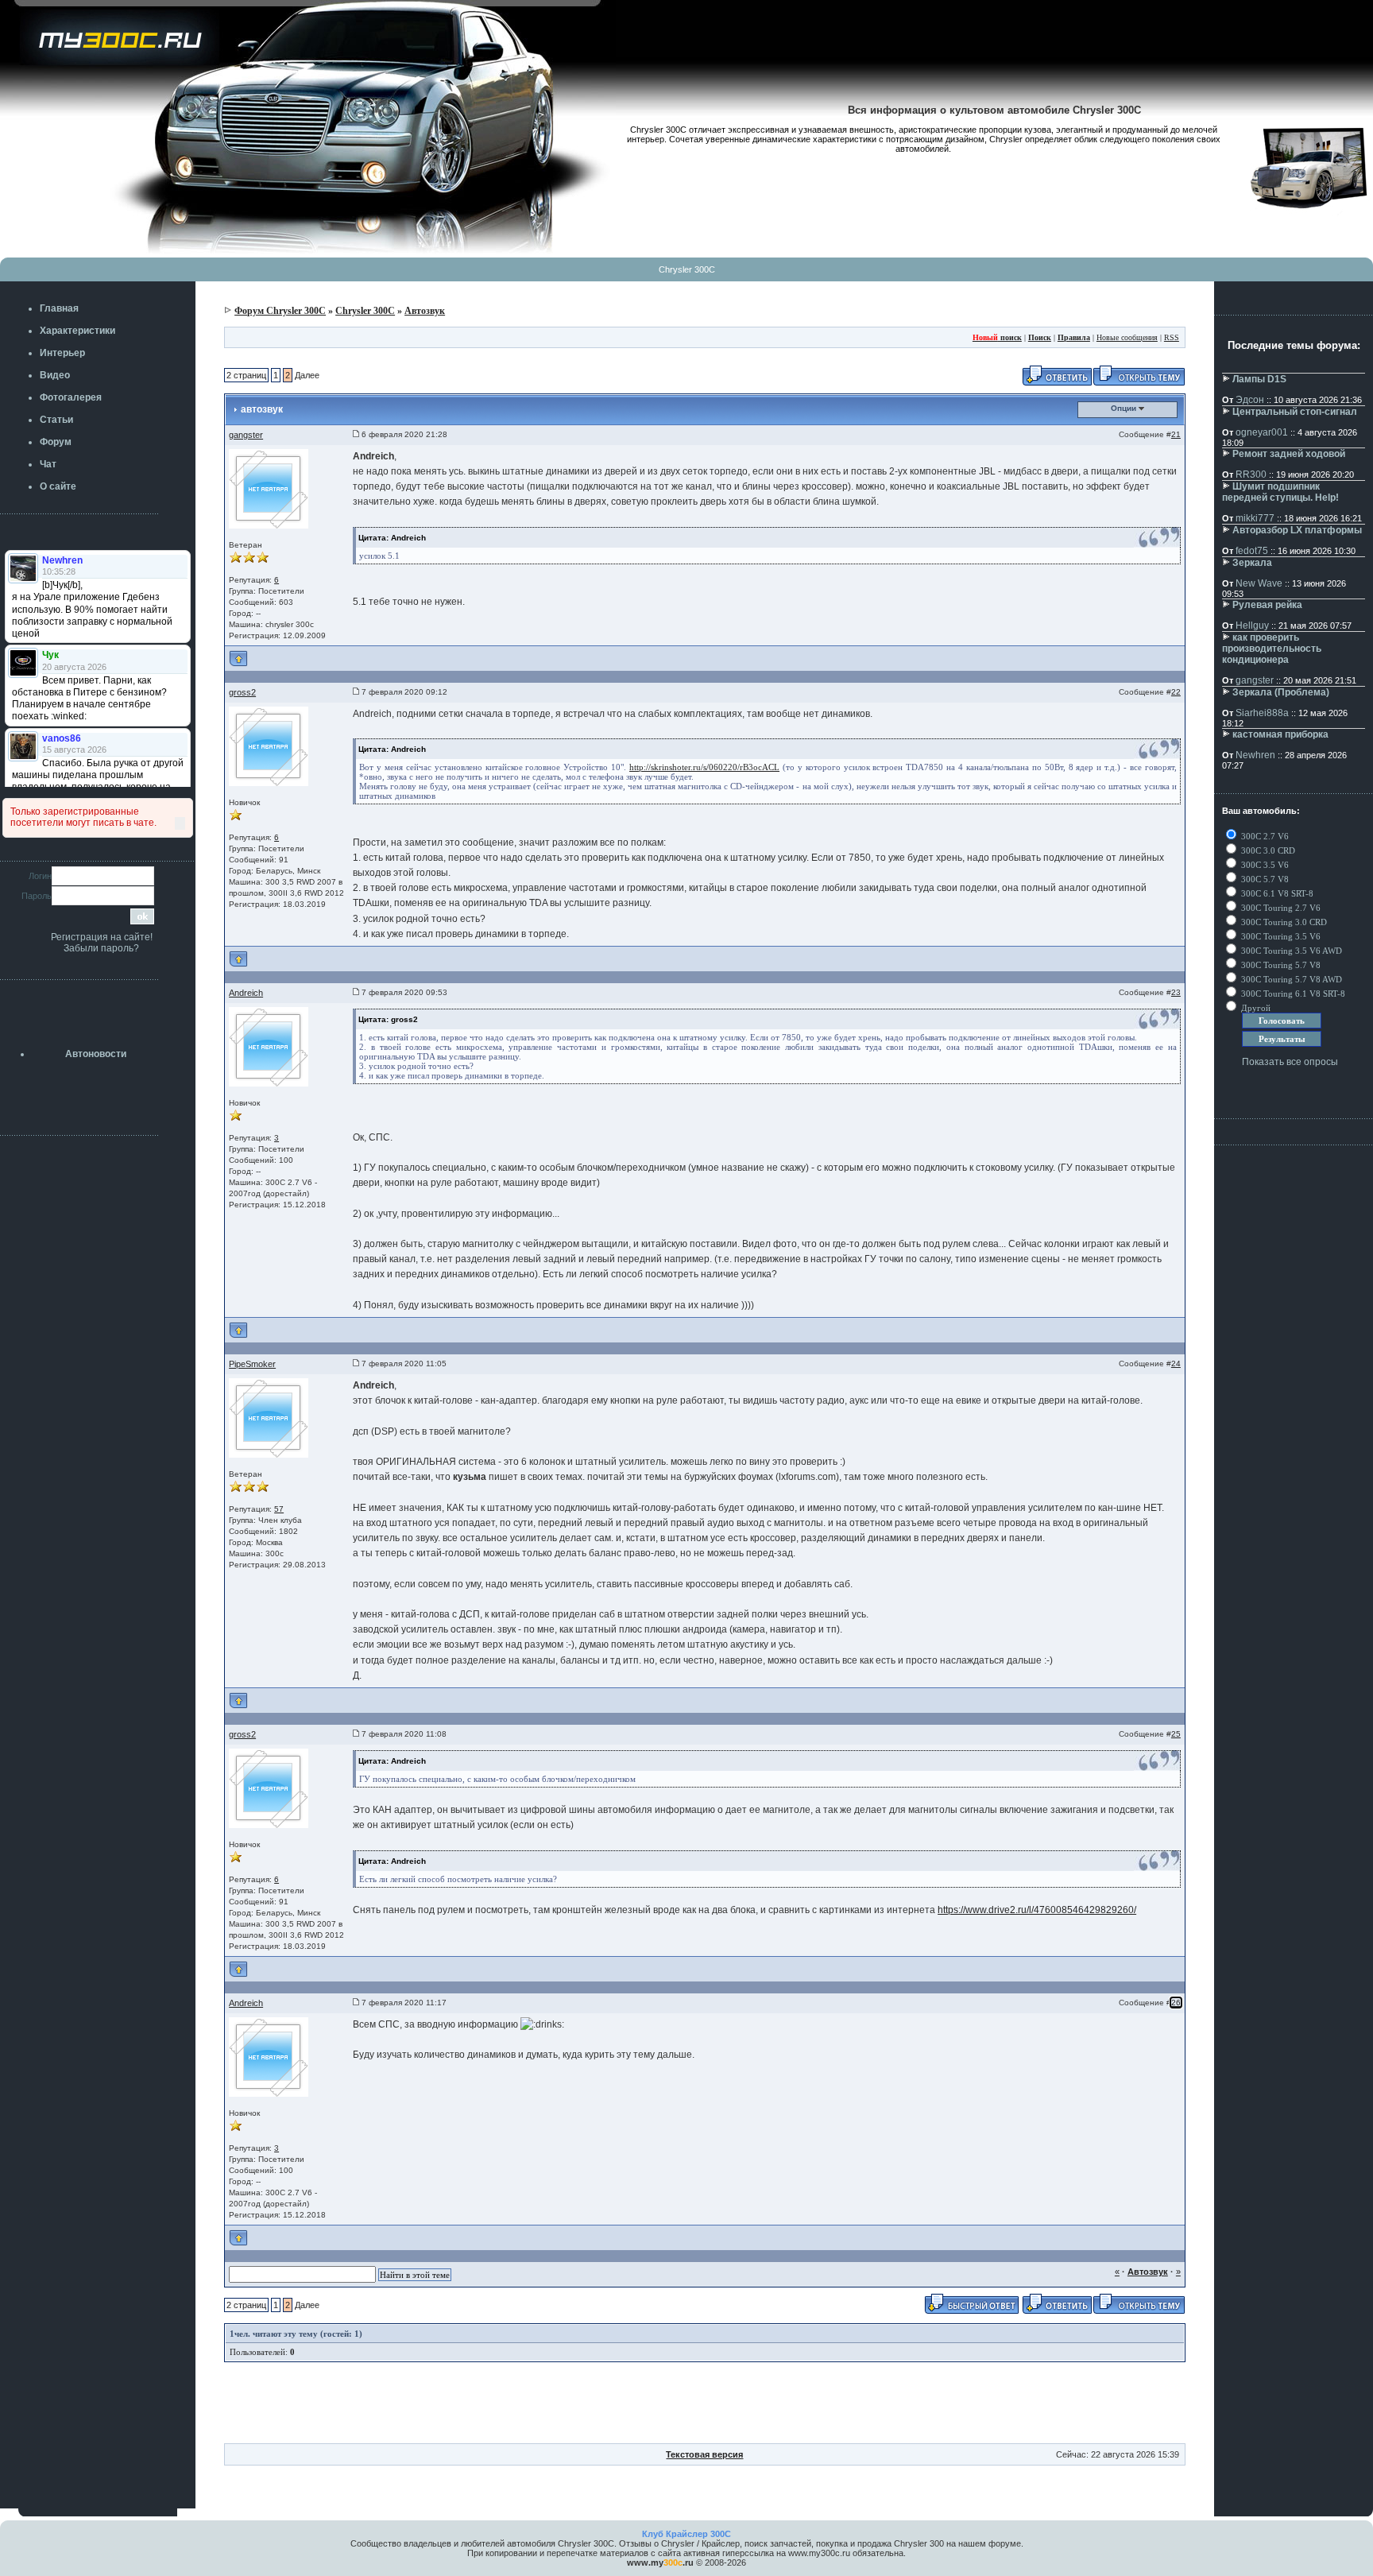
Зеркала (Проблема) (1281, 692)
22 (1176, 692)
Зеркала (1252, 563)
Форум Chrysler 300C (280, 311)
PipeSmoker (252, 1364)
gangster (246, 435)
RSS (1172, 337)
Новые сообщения (1127, 337)
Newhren (1255, 755)
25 (1176, 1734)
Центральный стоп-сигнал (1295, 412)
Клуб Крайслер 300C (686, 2534)
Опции (1125, 408)
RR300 (1251, 475)
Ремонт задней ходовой (1289, 454)
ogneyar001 (1262, 432)
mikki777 (1255, 518)
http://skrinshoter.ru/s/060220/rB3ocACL (704, 767)
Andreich (246, 993)
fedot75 (1252, 551)
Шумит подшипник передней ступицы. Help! (1280, 492)
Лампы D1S (1259, 379)
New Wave (1259, 583)
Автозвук (425, 311)
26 (1176, 2003)
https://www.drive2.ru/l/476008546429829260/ (1037, 1910)
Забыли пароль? (101, 948)
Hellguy (1252, 626)
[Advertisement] (705, 2407)
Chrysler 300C (687, 269)
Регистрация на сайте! (102, 937)
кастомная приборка (1280, 734)
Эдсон (1250, 400)
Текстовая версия (704, 2454)
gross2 (242, 692)
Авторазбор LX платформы (1297, 530)
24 (1176, 1364)
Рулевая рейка (1267, 605)
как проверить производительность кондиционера (1272, 649)
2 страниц (246, 375)
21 (1176, 434)
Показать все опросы (1290, 1062)
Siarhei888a (1262, 713)
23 (1176, 992)
